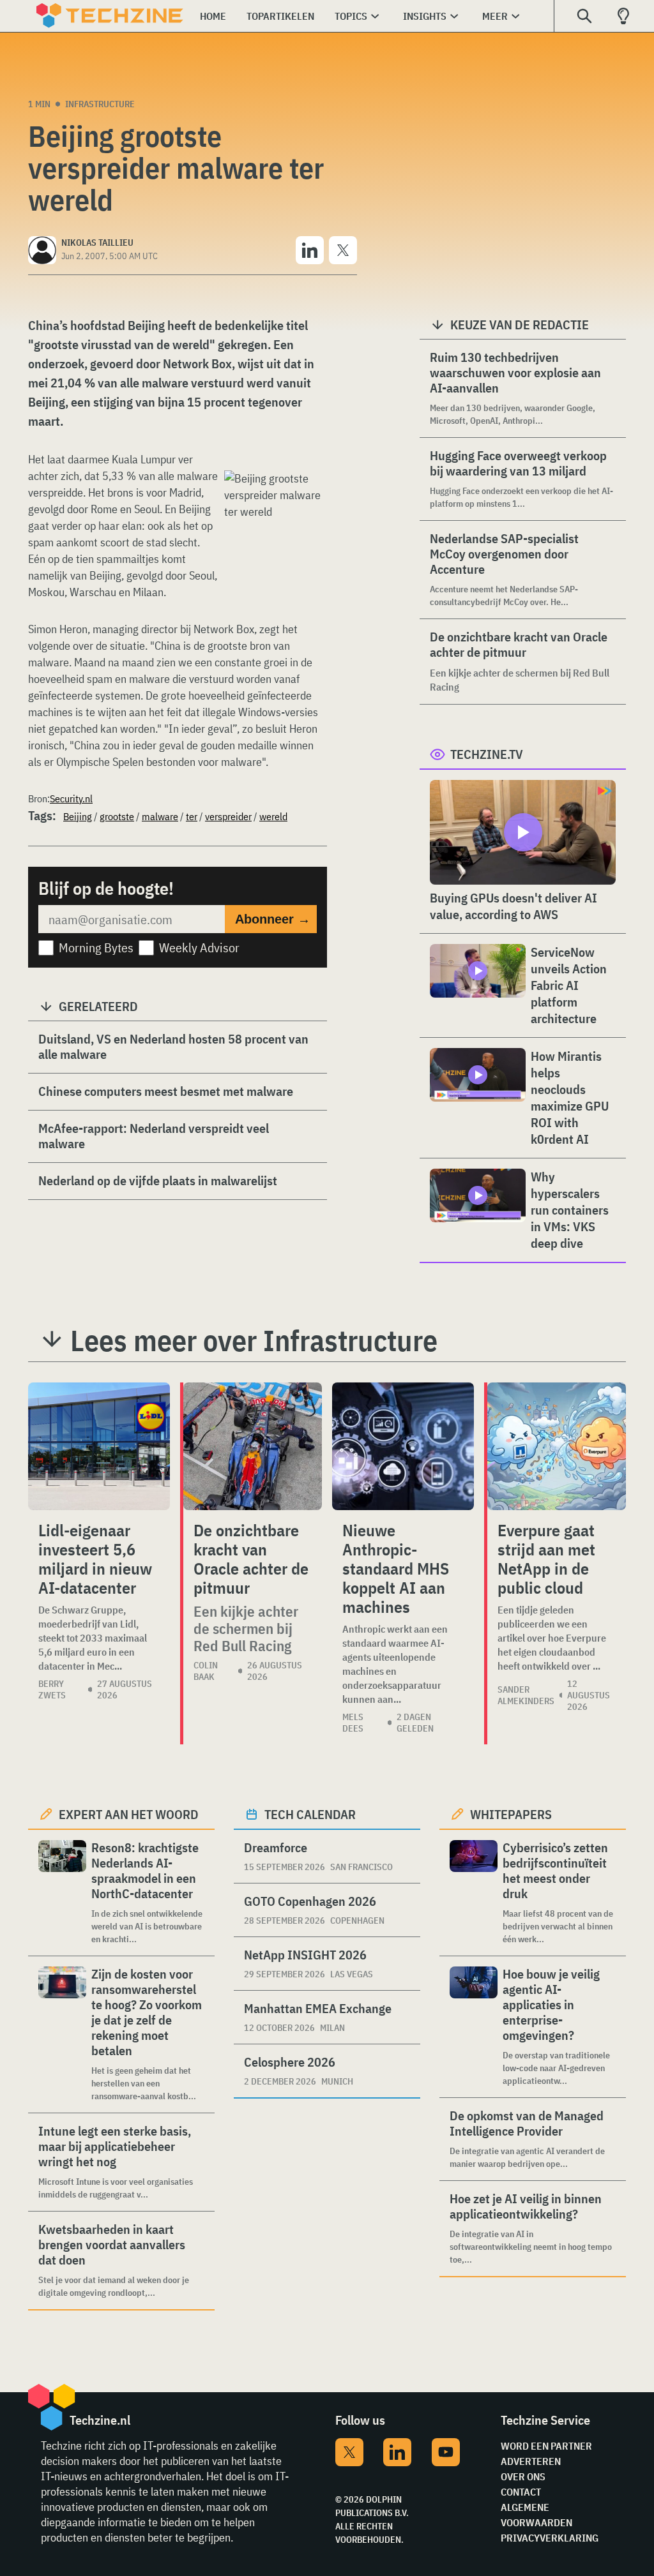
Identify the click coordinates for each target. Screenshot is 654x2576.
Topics (351, 16)
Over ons (523, 2476)
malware (160, 816)
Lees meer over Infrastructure (254, 1340)
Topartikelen (280, 16)
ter (192, 816)
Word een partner (546, 2446)
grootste (117, 816)
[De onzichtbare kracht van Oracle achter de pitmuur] (253, 1446)
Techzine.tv (487, 754)
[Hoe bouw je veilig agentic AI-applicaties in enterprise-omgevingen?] (474, 2027)
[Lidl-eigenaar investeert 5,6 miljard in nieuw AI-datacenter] (99, 1446)
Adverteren (531, 2461)
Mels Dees (353, 1723)
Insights (425, 16)
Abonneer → (273, 919)
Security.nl (71, 798)
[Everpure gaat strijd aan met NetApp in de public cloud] (557, 1446)
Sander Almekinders (526, 1695)
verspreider (228, 816)
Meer (495, 16)
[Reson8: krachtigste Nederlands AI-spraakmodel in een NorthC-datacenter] (62, 1893)
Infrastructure (100, 104)
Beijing (78, 816)
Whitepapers (511, 1814)
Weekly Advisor (199, 947)
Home (213, 16)
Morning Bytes (96, 947)
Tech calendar (310, 1814)
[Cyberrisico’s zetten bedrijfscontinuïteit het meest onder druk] (474, 1893)
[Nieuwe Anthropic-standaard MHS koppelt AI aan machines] (403, 1446)
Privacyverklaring (550, 2538)
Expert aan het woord (129, 1814)
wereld (273, 816)
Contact (521, 2492)
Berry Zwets (52, 1689)
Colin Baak (206, 1671)
